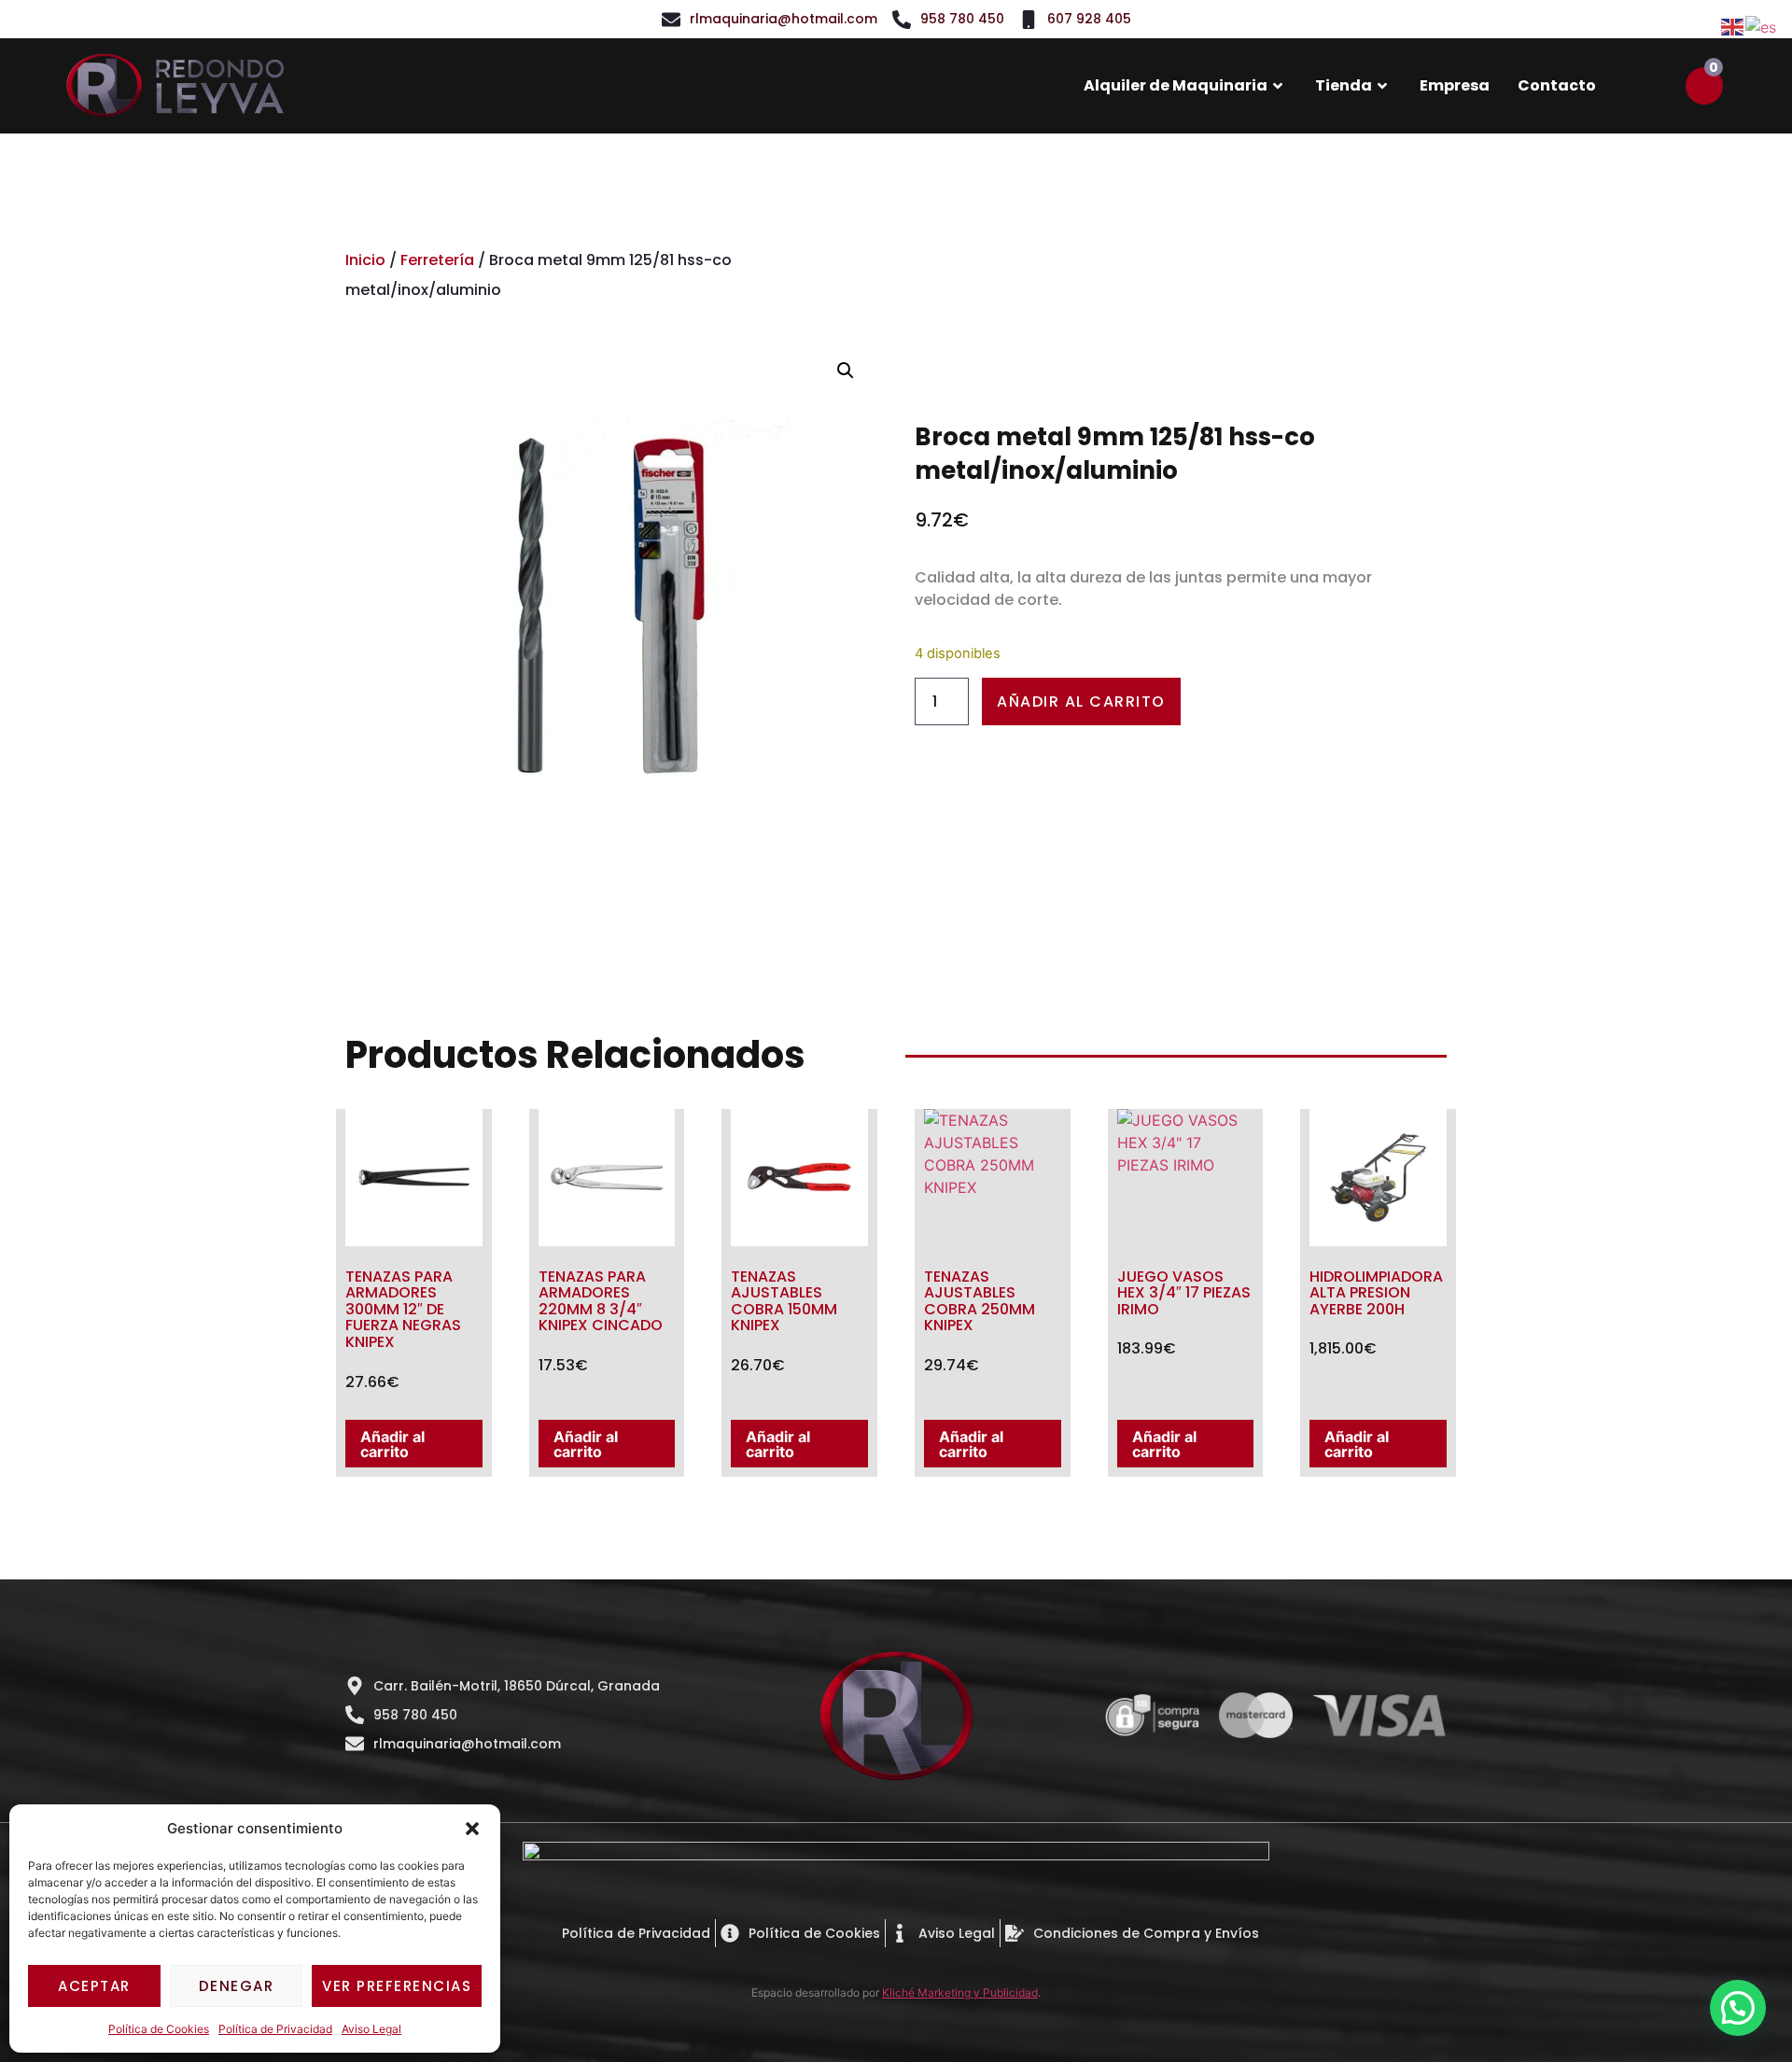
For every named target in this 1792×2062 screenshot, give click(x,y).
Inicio (365, 260)
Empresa (1455, 85)
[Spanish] (1762, 25)
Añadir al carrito (1081, 701)
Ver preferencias (397, 1986)
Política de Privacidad (275, 2029)
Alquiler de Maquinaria (1176, 85)
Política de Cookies (159, 2029)
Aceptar (94, 1986)
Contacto (1557, 85)
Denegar (237, 1986)
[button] (472, 1829)
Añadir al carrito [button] (392, 1444)
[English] (1733, 25)
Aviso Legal (371, 2029)
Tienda (1344, 85)
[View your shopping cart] (1704, 86)
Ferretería (437, 260)
